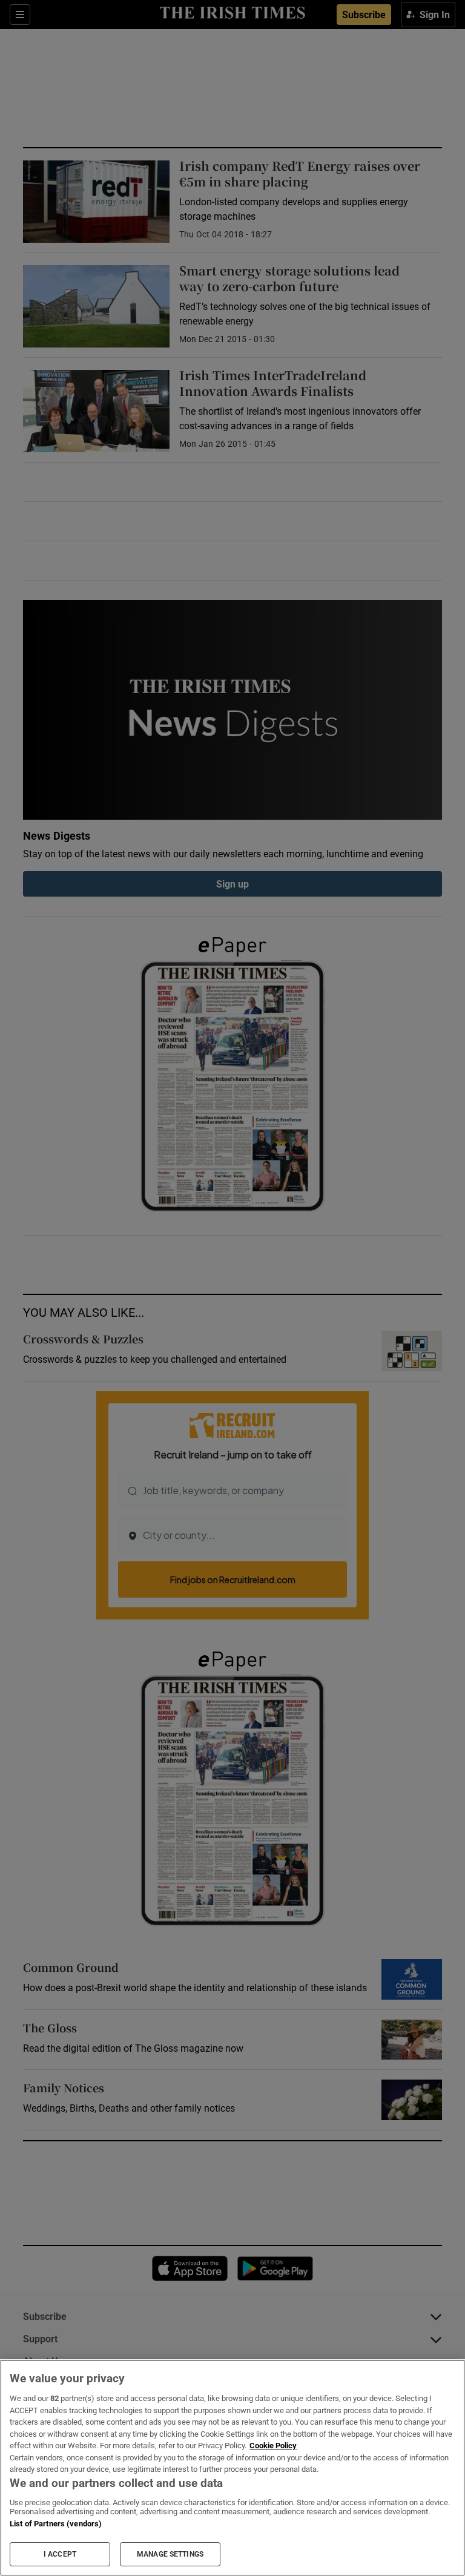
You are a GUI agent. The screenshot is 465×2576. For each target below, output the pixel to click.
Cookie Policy (273, 2446)
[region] (232, 2468)
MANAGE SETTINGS (170, 2554)
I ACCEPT (60, 2554)
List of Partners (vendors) (56, 2524)
